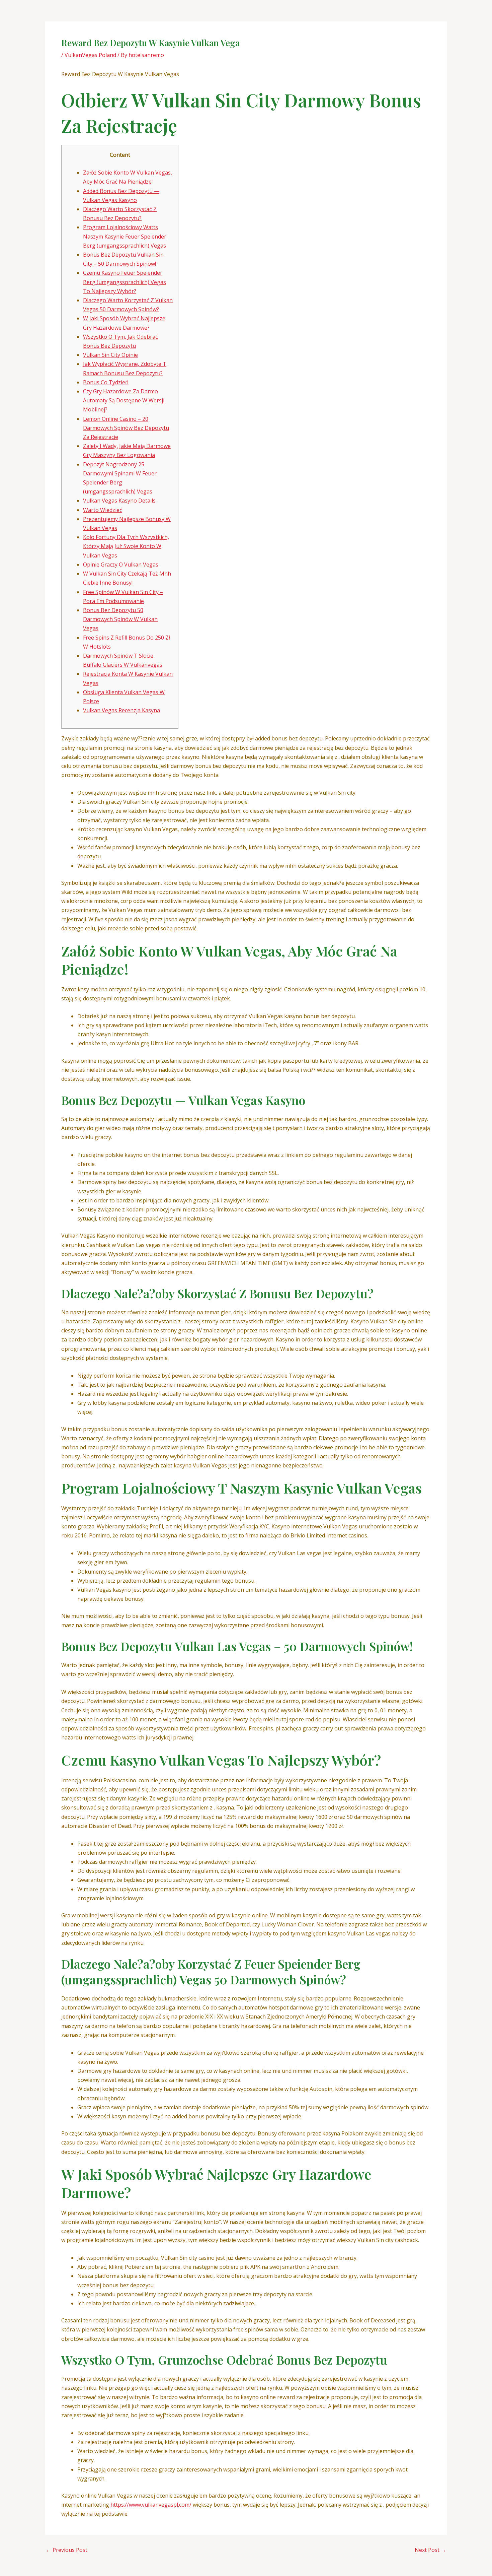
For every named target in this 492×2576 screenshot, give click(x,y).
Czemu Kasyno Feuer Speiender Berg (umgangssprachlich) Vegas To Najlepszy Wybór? (125, 282)
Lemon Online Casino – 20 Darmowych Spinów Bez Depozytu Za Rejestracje (126, 428)
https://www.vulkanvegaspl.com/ (151, 2505)
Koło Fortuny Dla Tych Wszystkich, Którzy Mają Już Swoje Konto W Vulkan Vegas (126, 546)
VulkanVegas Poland (90, 55)
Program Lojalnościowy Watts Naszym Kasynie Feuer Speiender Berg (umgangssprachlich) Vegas (125, 236)
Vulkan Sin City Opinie (110, 355)
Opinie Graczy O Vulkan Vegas (121, 565)
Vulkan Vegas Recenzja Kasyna (121, 710)
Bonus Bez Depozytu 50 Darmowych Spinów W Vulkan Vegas (120, 619)
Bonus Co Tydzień (106, 382)
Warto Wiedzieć (103, 510)
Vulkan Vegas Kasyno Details (119, 501)
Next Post (430, 2550)
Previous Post (67, 2550)
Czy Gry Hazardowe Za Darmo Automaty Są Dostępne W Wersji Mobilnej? (124, 400)
